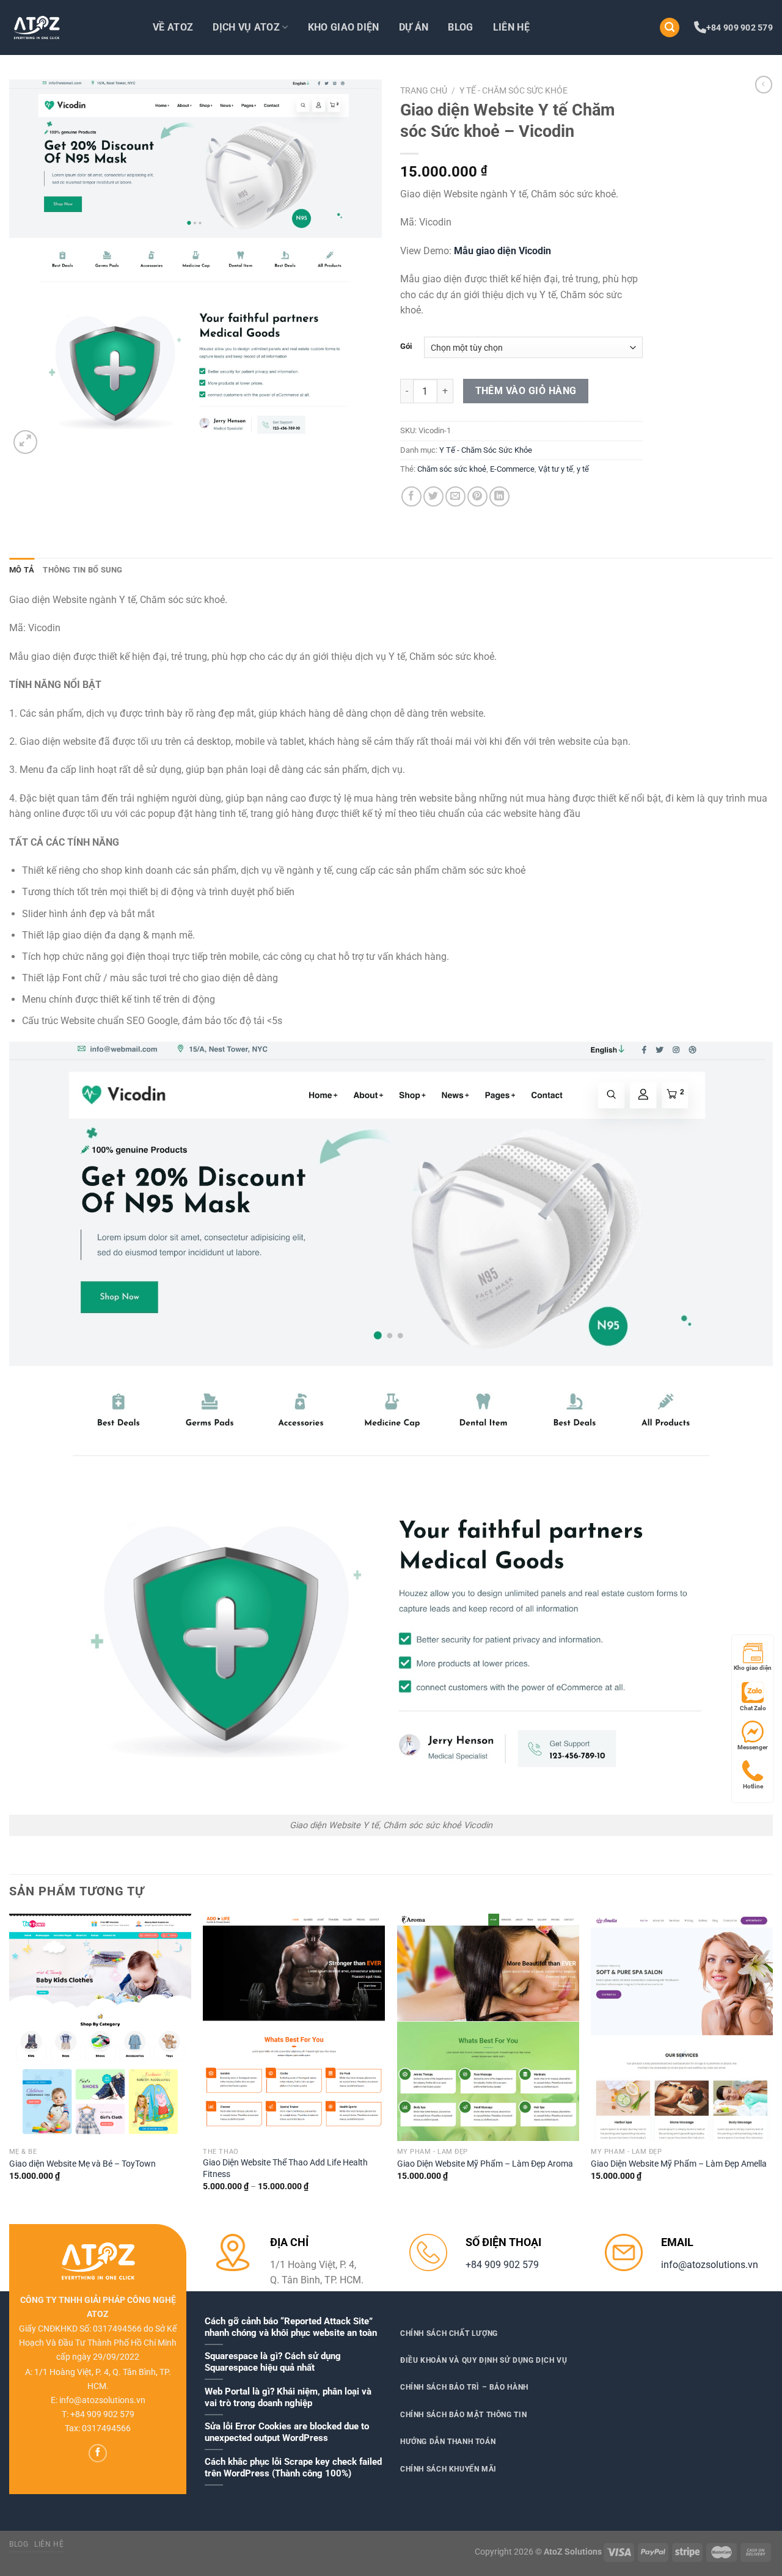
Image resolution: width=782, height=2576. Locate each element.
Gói (406, 346)
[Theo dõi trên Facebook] (98, 2453)
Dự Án (414, 27)
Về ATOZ (173, 27)
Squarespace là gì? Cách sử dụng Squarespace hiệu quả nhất (273, 2362)
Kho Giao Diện (344, 27)
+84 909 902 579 (740, 27)
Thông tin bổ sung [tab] (82, 570)
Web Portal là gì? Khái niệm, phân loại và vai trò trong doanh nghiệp (288, 2397)
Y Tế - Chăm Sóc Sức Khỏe (513, 90)
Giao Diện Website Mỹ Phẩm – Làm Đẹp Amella (679, 2164)
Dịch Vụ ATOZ (246, 27)
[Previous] (10, 2063)
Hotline (753, 1786)
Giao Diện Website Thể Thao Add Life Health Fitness (285, 2168)
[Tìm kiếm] (670, 28)
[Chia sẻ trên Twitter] (433, 496)
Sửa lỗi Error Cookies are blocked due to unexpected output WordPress (287, 2432)
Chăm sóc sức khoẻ (452, 469)
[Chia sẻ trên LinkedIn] (499, 496)
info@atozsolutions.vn (710, 2265)
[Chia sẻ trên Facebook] (411, 496)
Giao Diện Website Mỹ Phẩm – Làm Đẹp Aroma (485, 2164)
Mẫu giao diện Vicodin (502, 251)
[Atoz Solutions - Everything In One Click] (70, 27)
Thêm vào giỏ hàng (526, 391)
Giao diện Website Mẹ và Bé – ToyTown (82, 2164)
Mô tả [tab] (22, 570)
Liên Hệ (511, 27)
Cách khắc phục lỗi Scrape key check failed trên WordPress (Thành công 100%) (293, 2468)
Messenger (753, 1747)
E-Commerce (512, 469)
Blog (460, 27)
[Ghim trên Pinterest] (477, 496)
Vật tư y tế (556, 469)
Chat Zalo (753, 1708)
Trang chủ (424, 90)
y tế (583, 469)
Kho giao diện (753, 1668)
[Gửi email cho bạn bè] (455, 496)
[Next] (772, 2063)
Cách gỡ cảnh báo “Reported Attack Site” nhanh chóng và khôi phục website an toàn (291, 2327)
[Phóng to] (25, 442)
